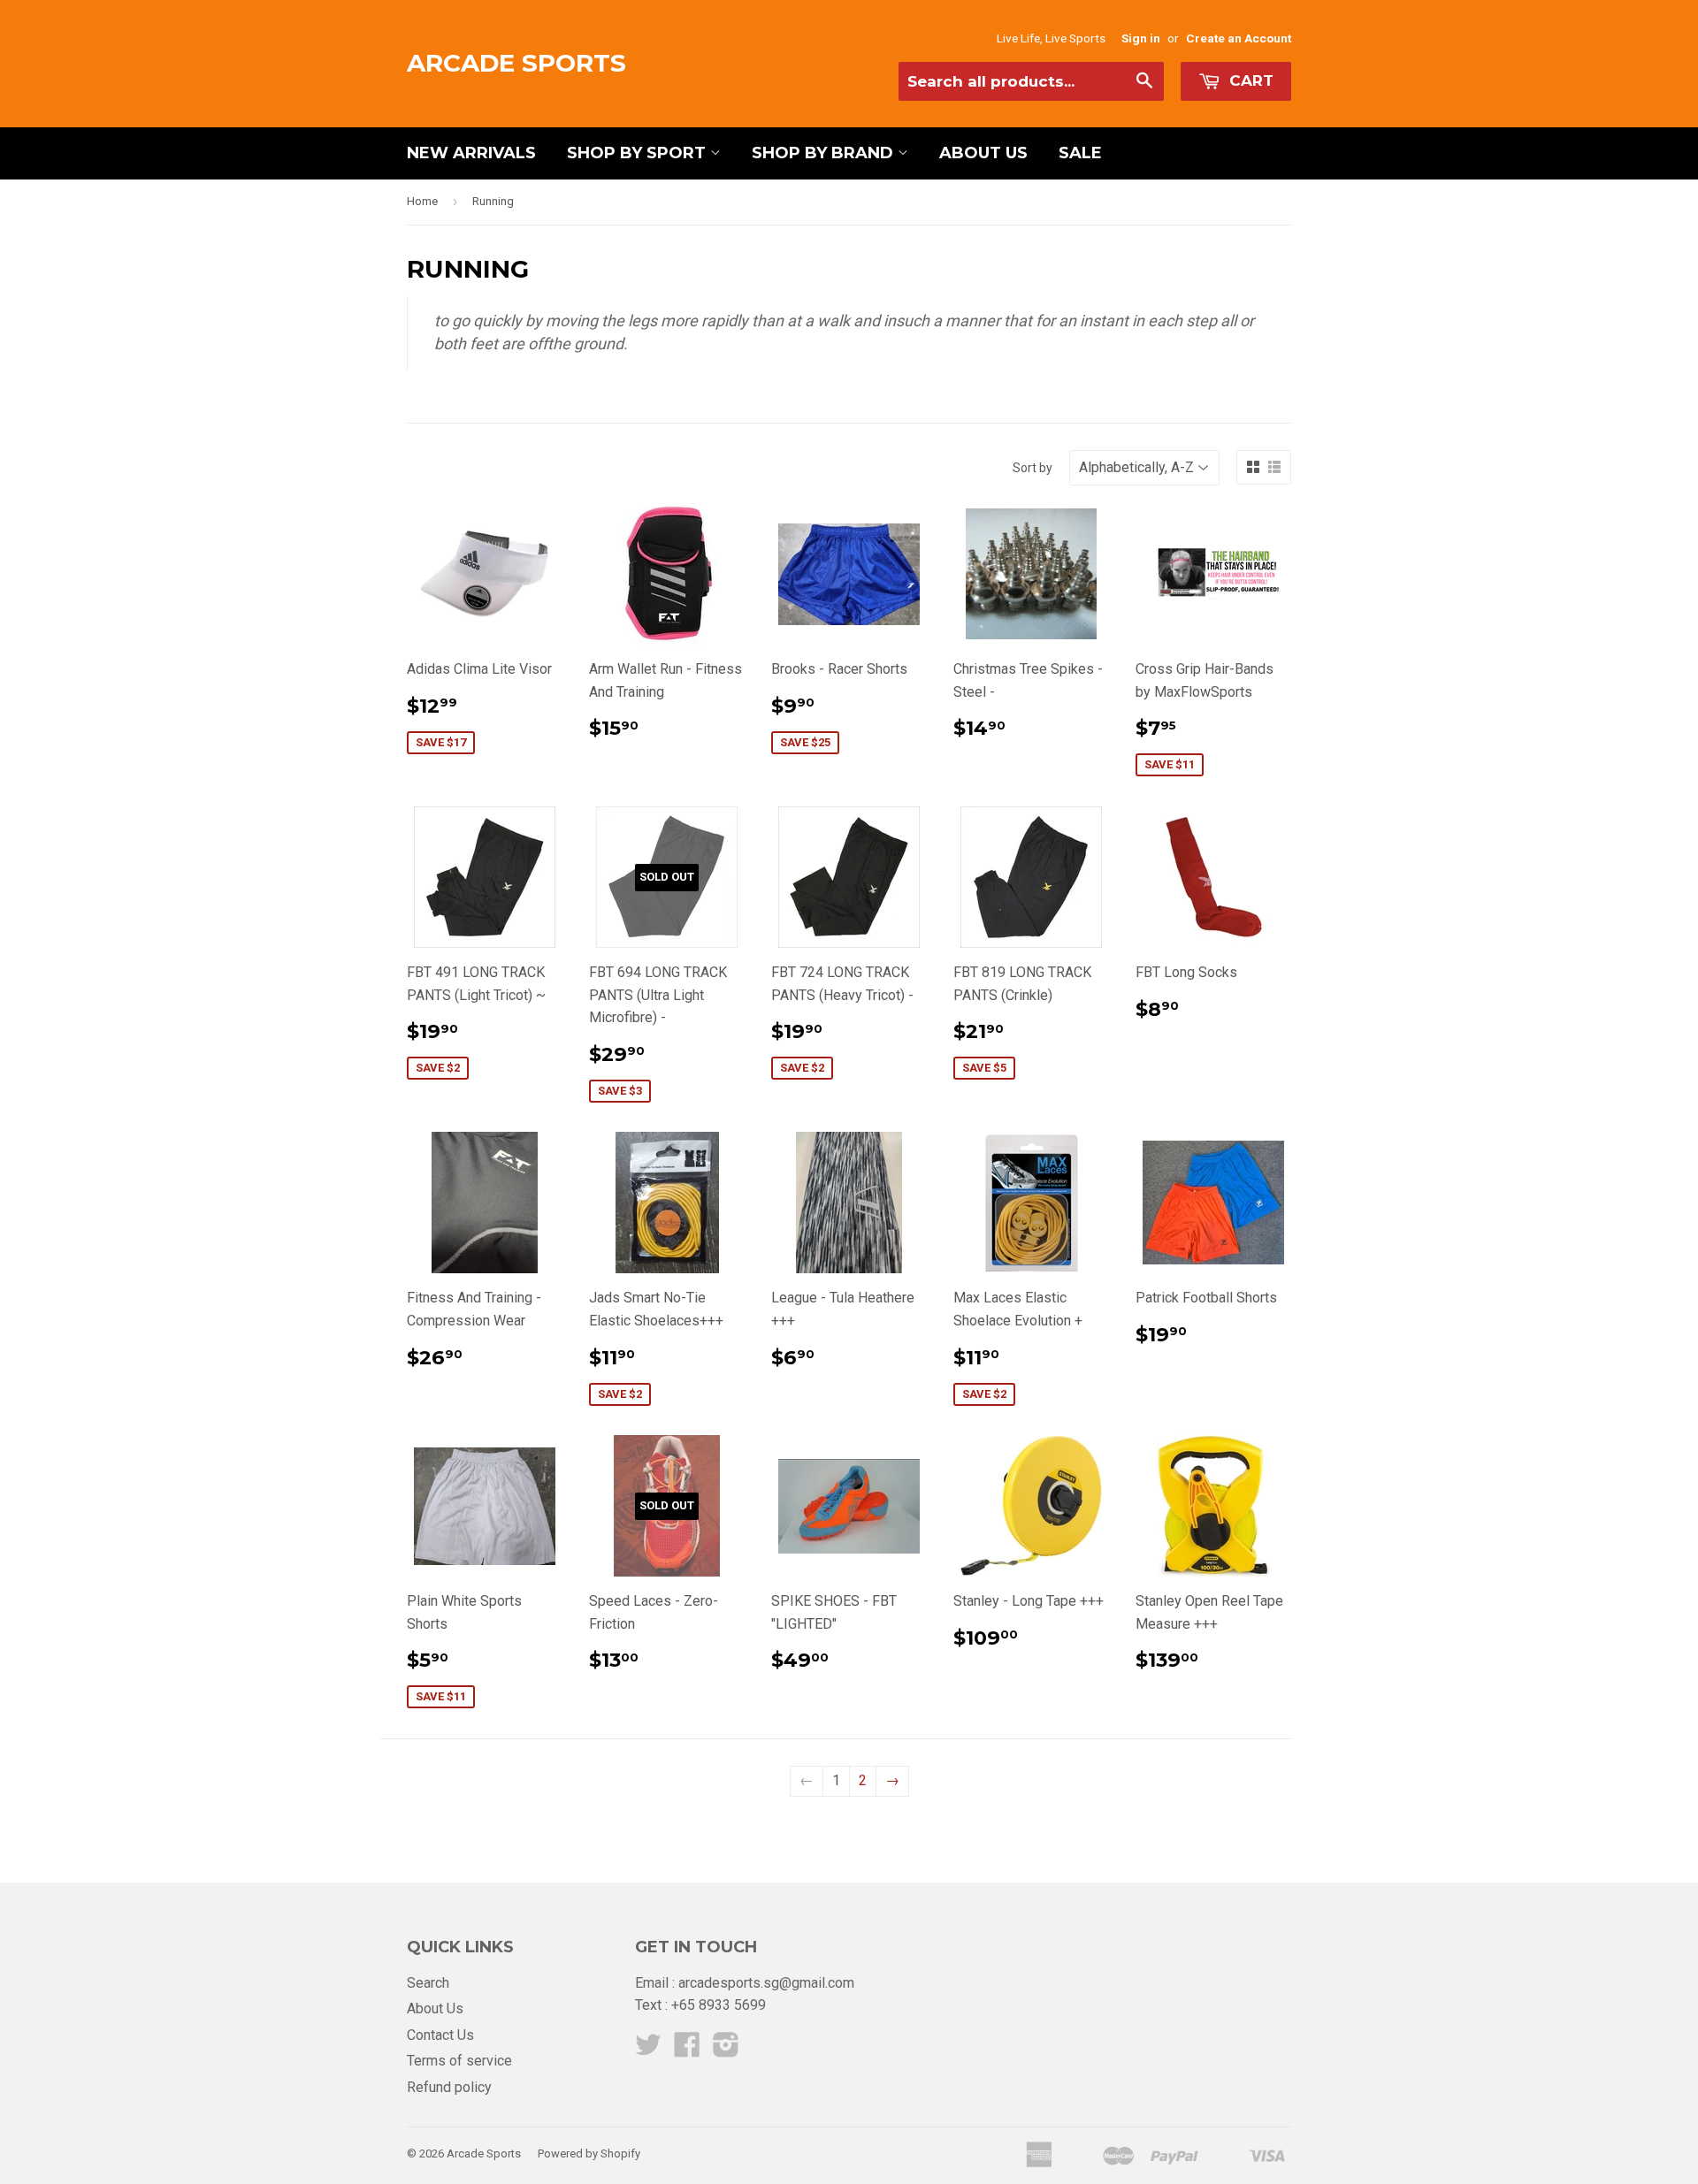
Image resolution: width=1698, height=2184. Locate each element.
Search (428, 1983)
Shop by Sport (639, 153)
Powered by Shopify (589, 2153)
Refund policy (449, 2087)
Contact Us (440, 2035)
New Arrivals (471, 153)
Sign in (1141, 38)
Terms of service (459, 2061)
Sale (1080, 153)
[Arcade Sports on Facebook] (687, 2050)
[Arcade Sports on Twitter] (648, 2050)
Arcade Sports (516, 63)
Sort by (1033, 468)
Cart (1249, 80)
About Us (983, 153)
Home (422, 201)
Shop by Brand (825, 153)
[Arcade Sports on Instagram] (726, 2050)
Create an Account (1239, 38)
